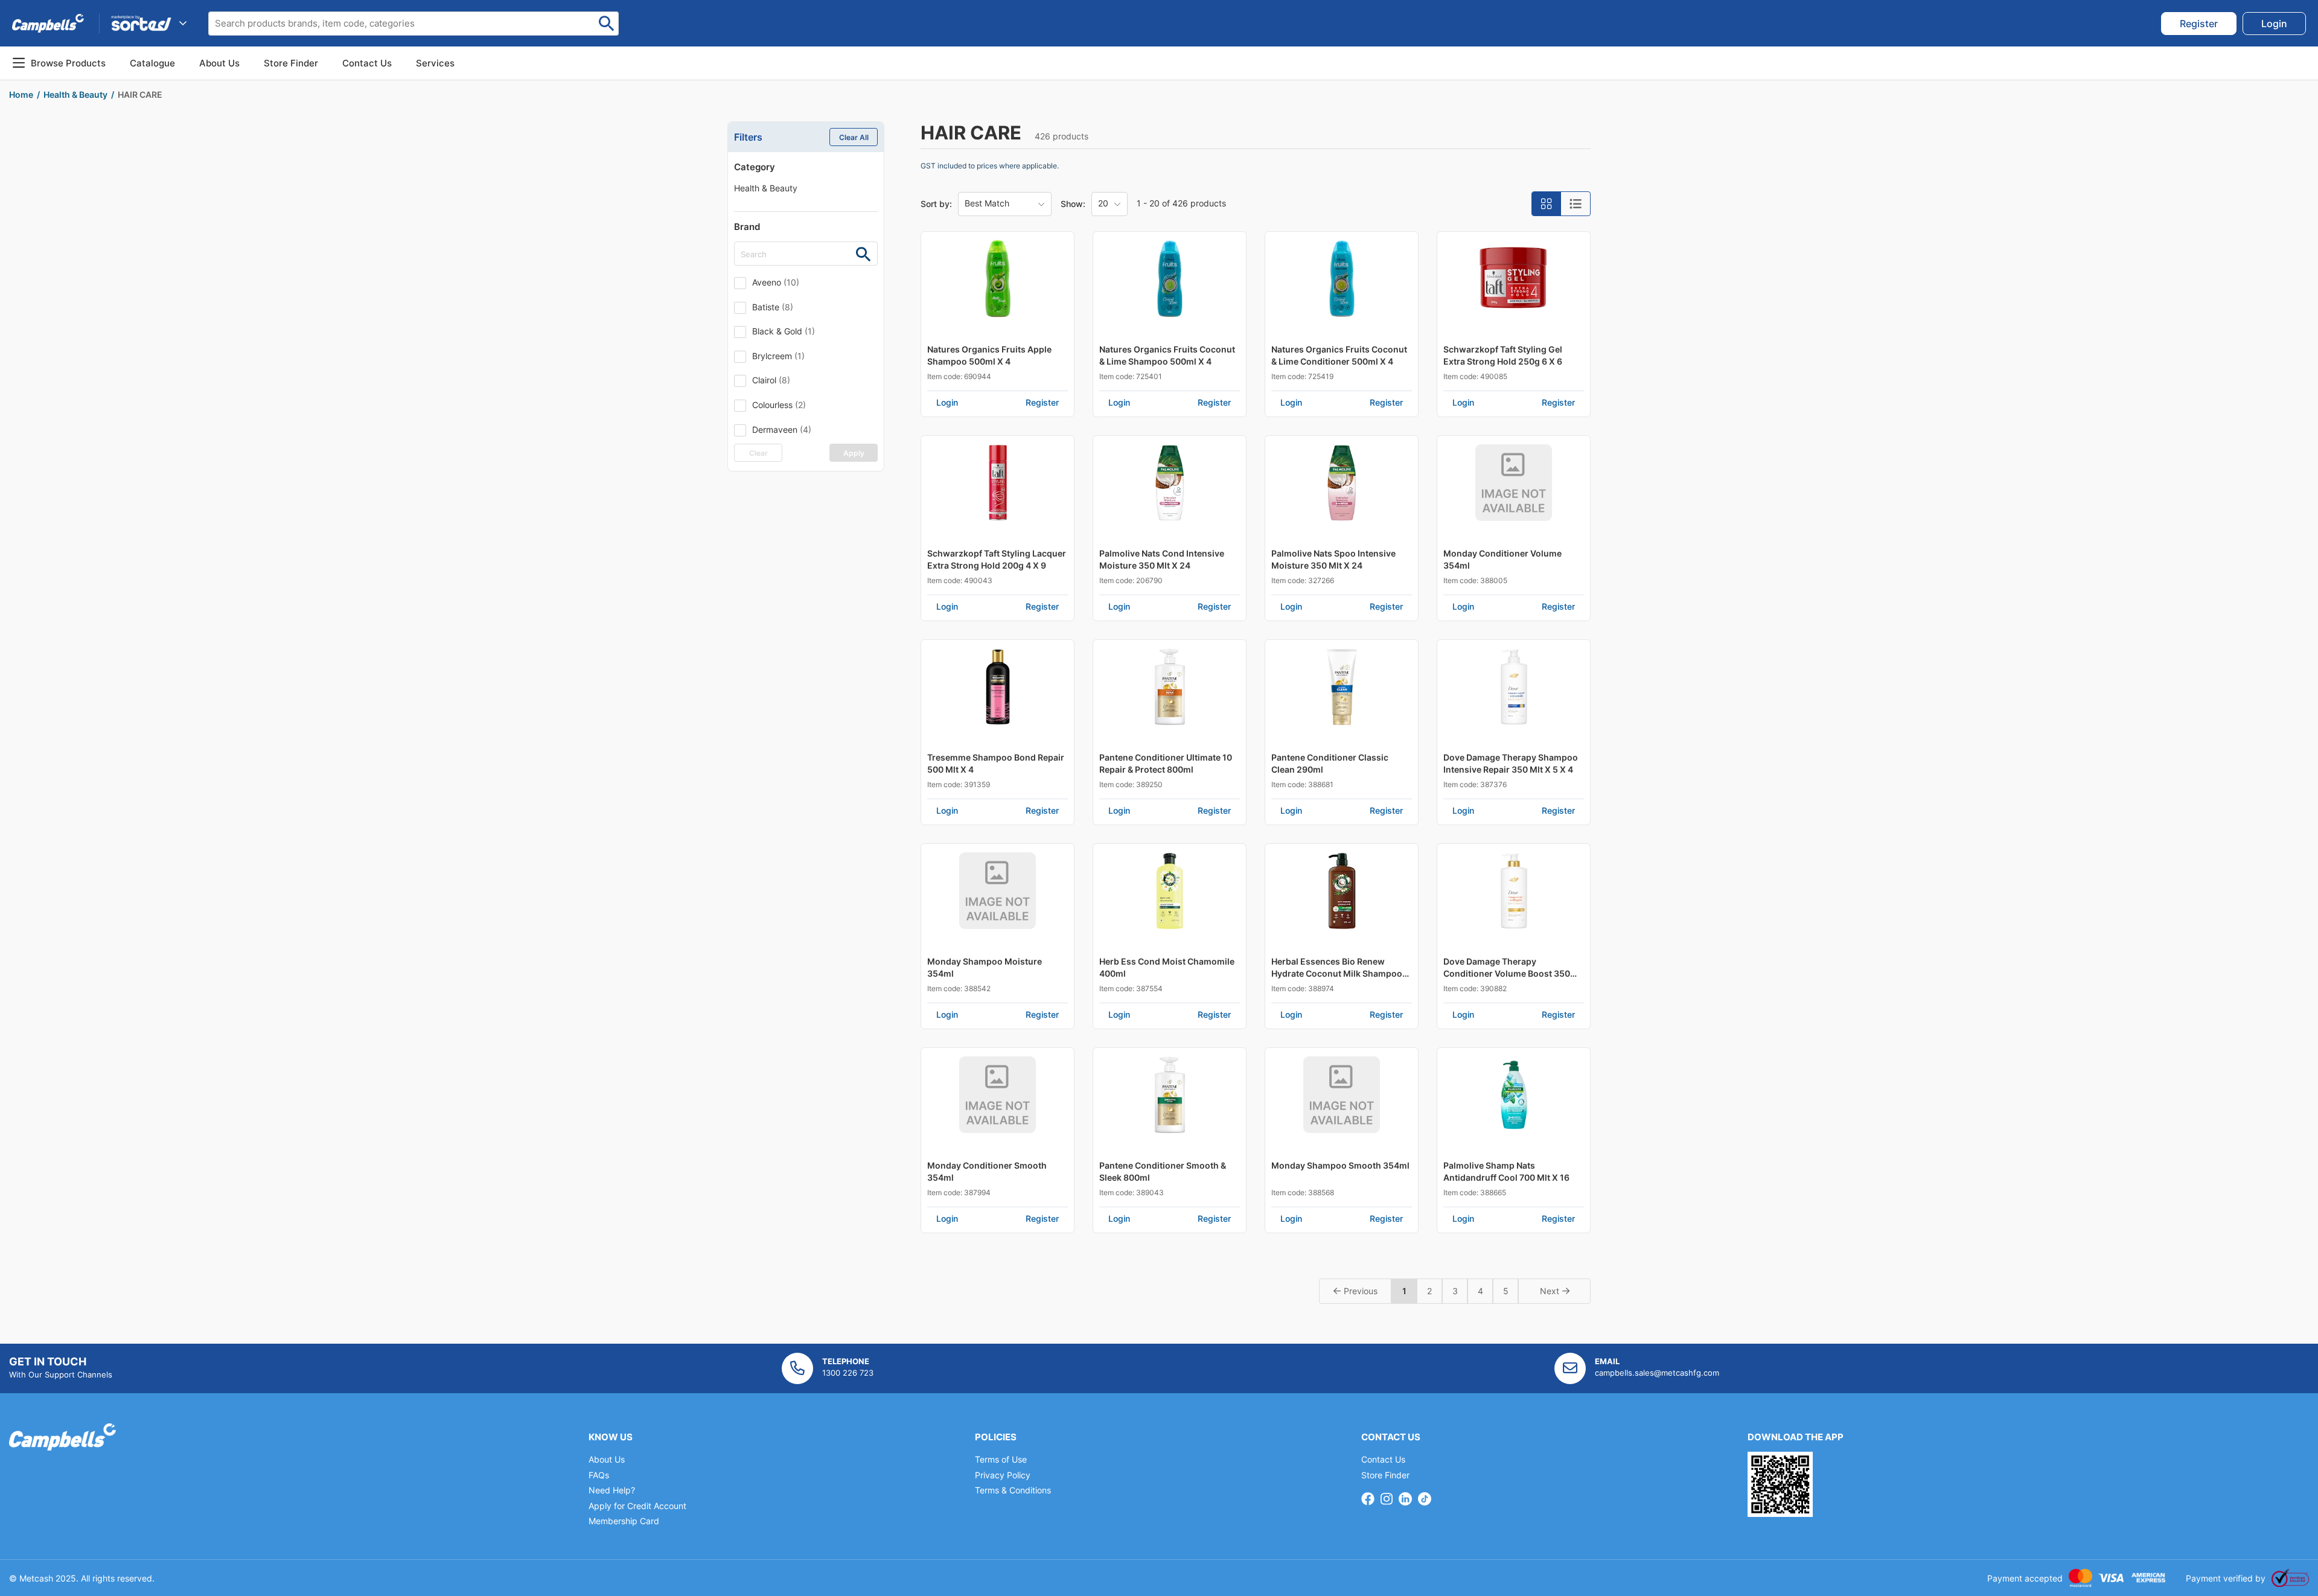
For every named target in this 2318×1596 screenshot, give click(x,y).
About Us (219, 63)
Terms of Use (1001, 1459)
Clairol (771, 380)
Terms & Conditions (1013, 1490)
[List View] (1576, 204)
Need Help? (612, 1490)
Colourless (779, 405)
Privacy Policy (1003, 1475)
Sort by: (936, 204)
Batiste (773, 307)
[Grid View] (1547, 204)
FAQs (599, 1475)
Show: (1073, 204)
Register (1042, 402)
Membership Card (624, 1521)
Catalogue (152, 63)
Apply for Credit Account (637, 1506)
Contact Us (1383, 1459)
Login (947, 402)
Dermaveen (782, 429)
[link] (2199, 24)
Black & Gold (784, 331)
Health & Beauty (766, 188)
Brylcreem (778, 356)
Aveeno (776, 282)
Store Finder (1385, 1475)
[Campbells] (48, 23)
